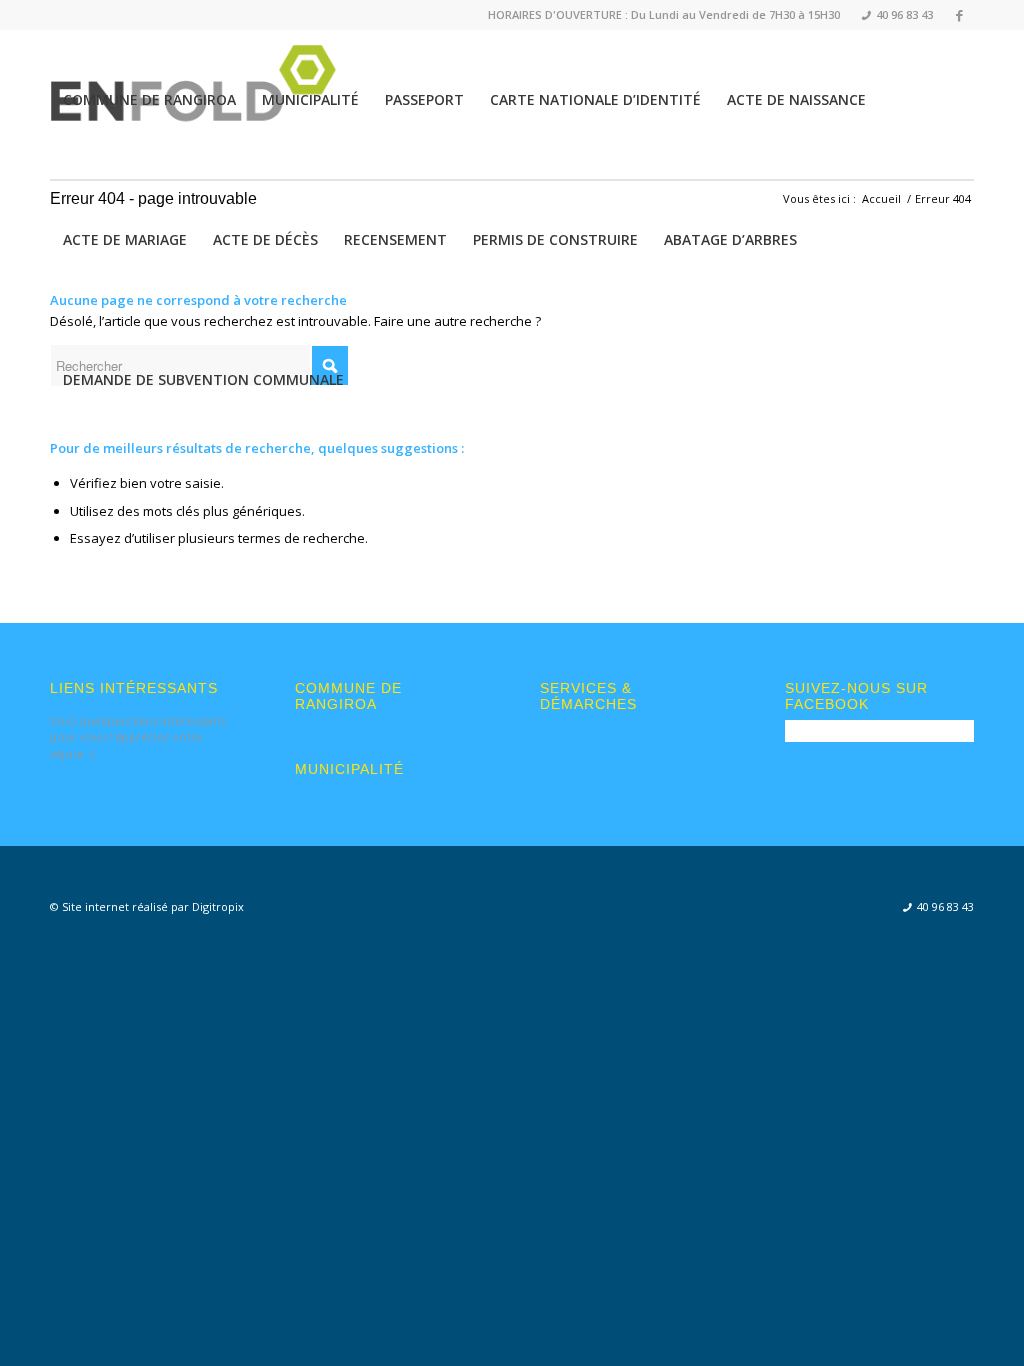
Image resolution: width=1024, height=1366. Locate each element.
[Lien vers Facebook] (959, 15)
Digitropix (218, 906)
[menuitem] (891, 15)
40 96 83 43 (897, 14)
